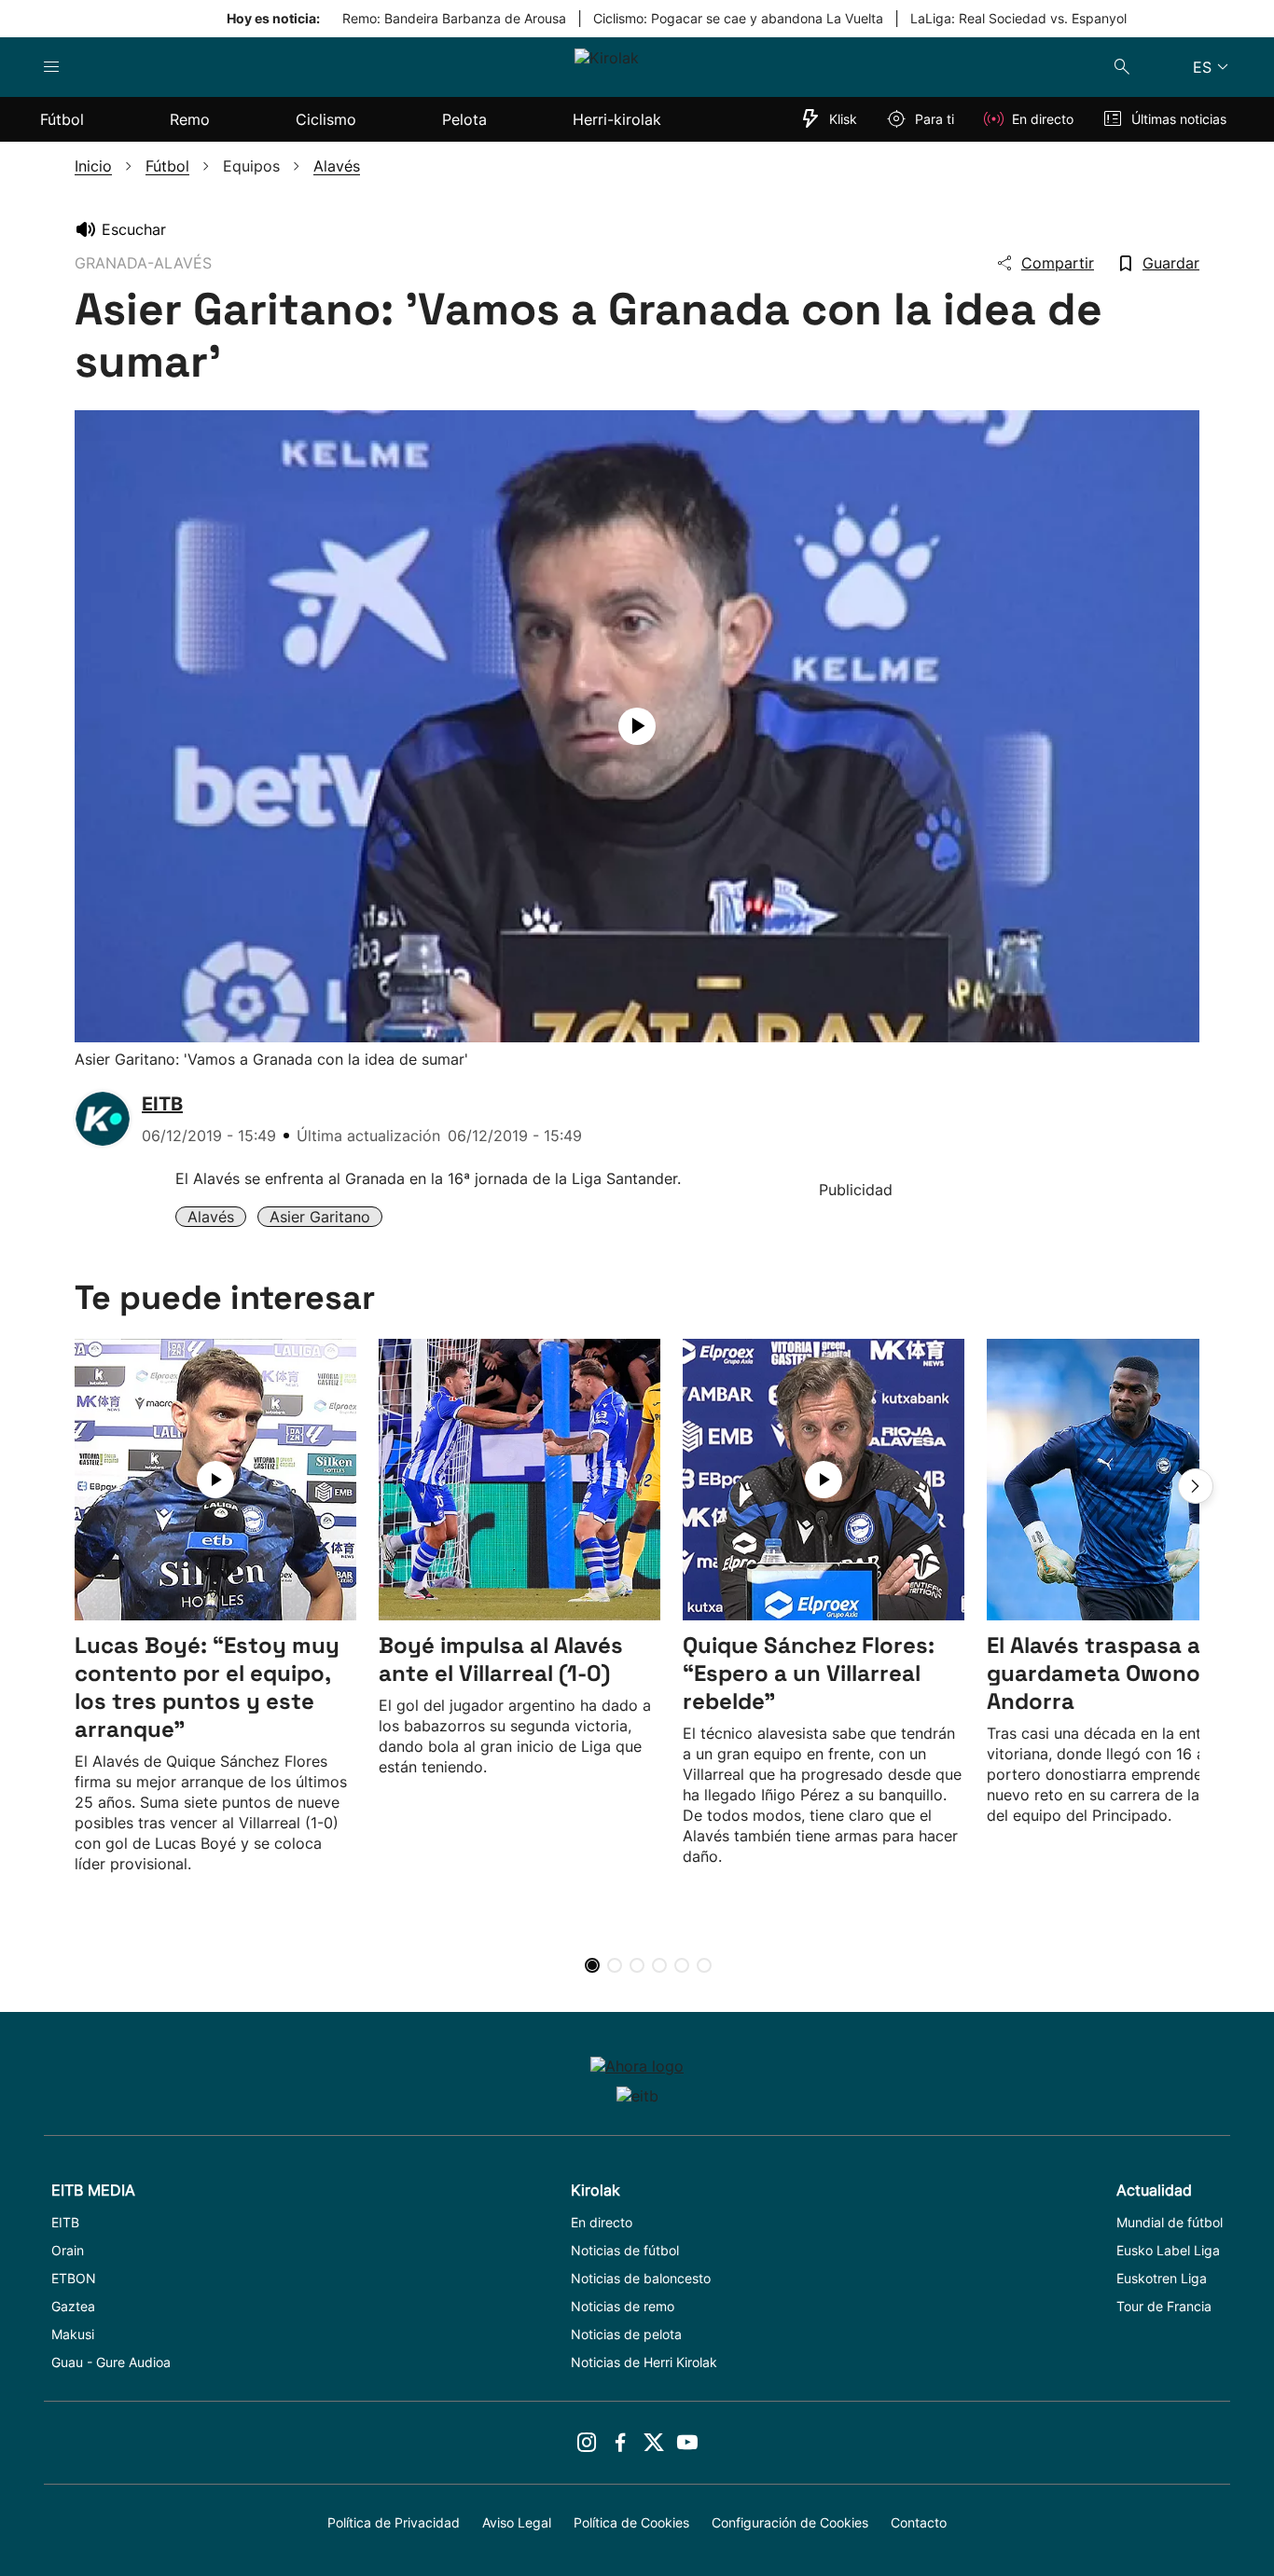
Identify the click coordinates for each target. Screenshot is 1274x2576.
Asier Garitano (320, 1217)
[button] (1196, 1486)
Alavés (211, 1217)
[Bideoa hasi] (637, 726)
